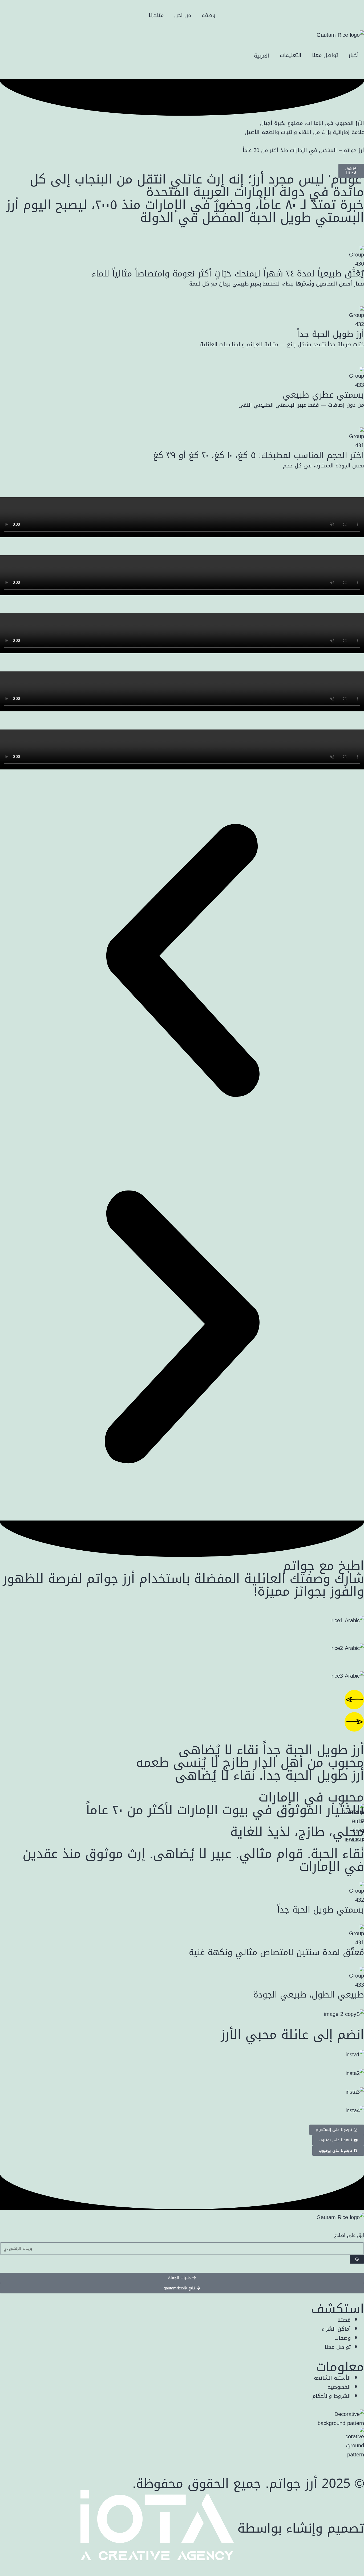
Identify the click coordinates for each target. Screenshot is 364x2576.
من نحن (183, 15)
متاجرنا (156, 15)
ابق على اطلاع (349, 2235)
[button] (182, 962)
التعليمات (291, 55)
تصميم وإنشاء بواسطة (301, 2528)
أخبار (354, 55)
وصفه (209, 15)
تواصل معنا (325, 55)
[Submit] (357, 2259)
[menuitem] (262, 55)
